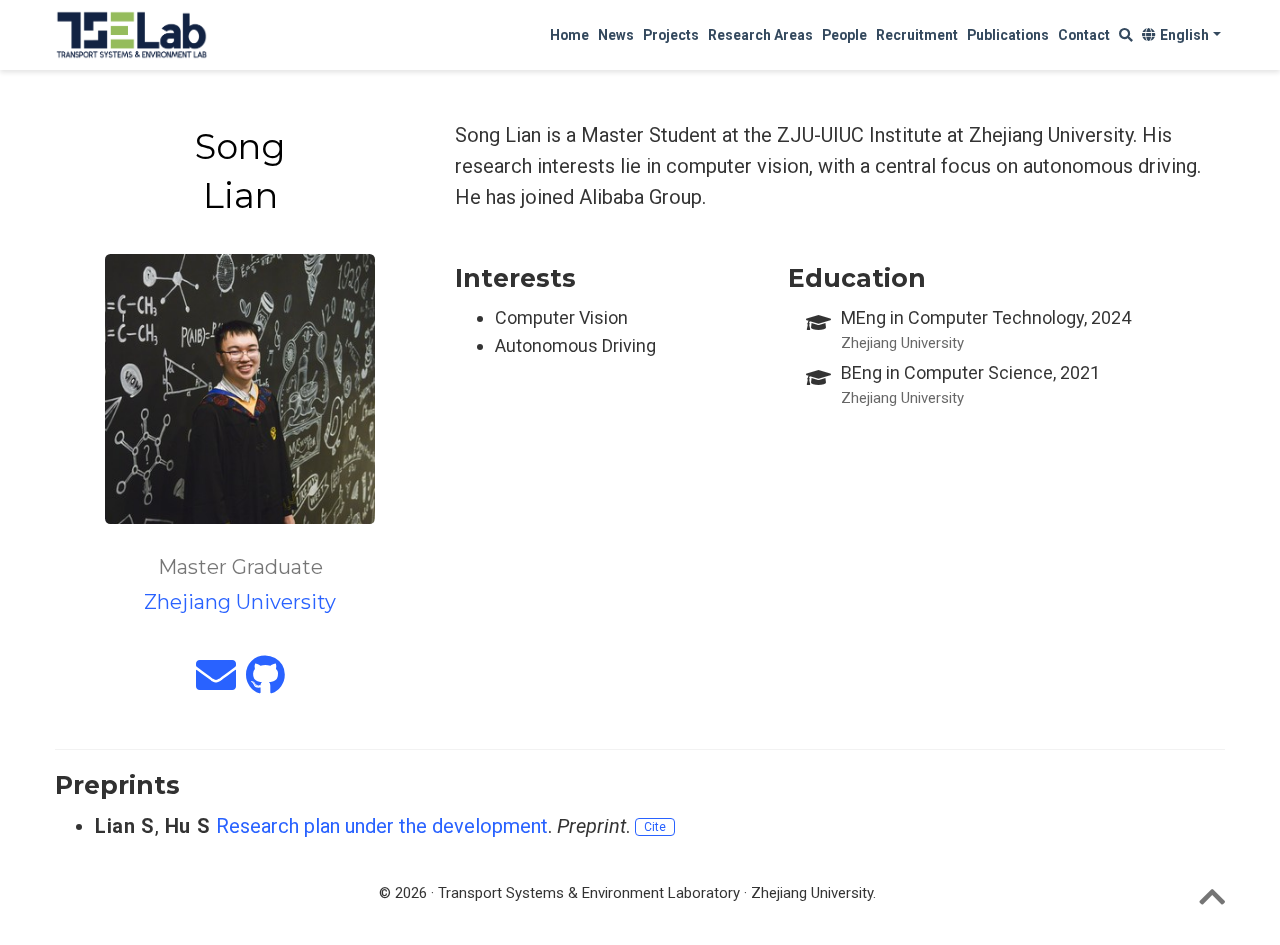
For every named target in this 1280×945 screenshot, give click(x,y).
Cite (655, 827)
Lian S (125, 826)
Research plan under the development (382, 826)
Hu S (187, 826)
